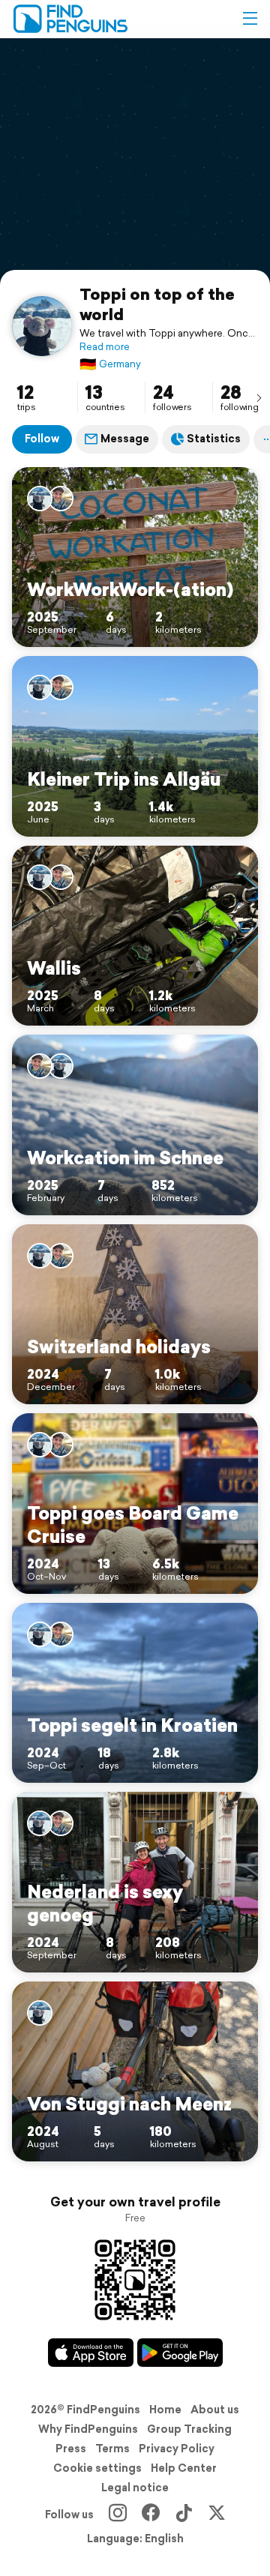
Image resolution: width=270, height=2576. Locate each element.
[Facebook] (151, 2515)
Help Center (184, 2468)
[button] (250, 19)
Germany (110, 364)
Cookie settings (97, 2468)
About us (215, 2410)
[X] (217, 2515)
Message (125, 439)
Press (71, 2449)
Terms (112, 2449)
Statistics (214, 439)
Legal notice (135, 2488)
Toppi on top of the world (157, 304)
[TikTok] (184, 2515)
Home (165, 2410)
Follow (42, 439)
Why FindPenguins (88, 2429)
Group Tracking (189, 2429)
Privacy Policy (177, 2449)
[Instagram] (118, 2515)
